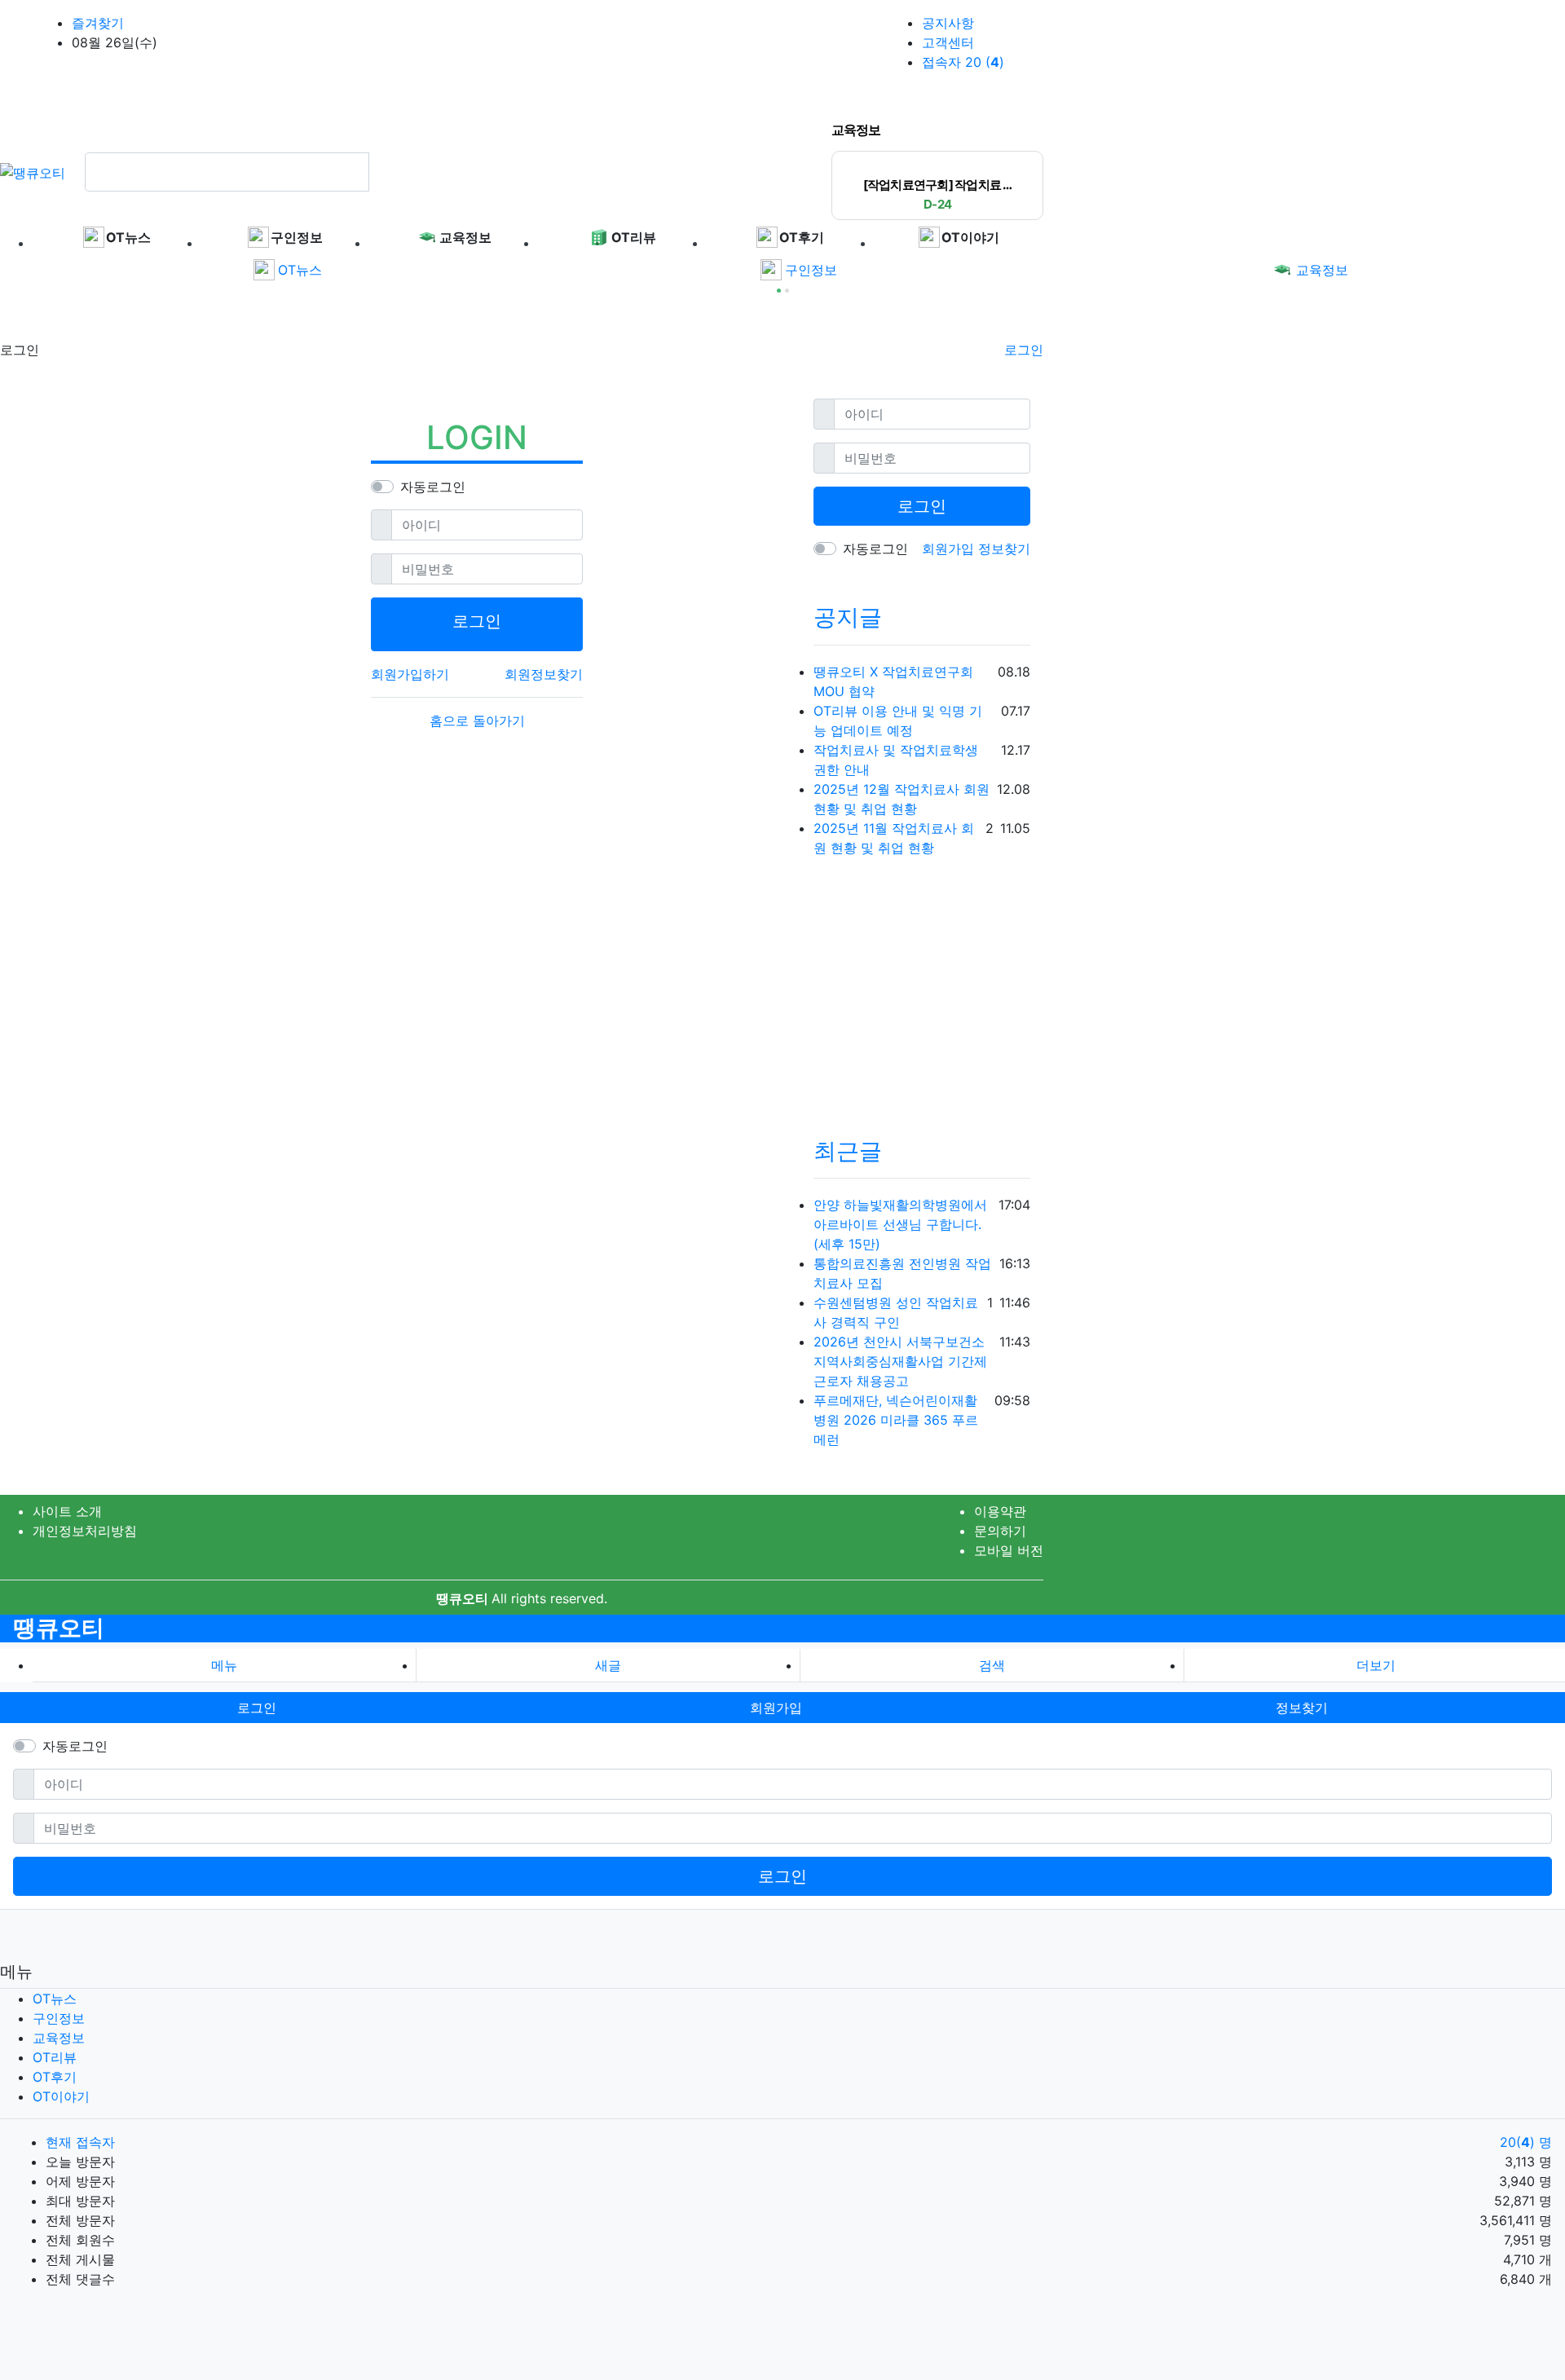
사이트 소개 (67, 1511)
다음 (1035, 132)
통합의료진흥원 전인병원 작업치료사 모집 (902, 1273)
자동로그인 (433, 487)
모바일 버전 (1009, 1550)
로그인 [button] (257, 1708)
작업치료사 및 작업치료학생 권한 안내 (896, 760)
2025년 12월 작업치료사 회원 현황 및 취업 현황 (902, 799)
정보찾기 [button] (1302, 1708)
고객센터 (948, 42)
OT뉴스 (300, 270)
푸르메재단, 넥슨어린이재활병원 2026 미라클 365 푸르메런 (896, 1420)
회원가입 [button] (776, 1708)
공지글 (848, 617)
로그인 (1024, 350)
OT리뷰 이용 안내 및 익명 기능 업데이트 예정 (898, 721)
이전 (1018, 132)
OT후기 (55, 2077)
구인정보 (811, 270)
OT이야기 (61, 2096)
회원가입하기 (410, 674)
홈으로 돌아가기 (477, 721)
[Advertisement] (130, 315)
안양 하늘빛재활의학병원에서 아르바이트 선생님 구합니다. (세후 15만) (900, 1224)
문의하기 (1000, 1531)
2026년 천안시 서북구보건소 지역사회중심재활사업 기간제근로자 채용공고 (900, 1361)
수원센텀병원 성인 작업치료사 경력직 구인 (896, 1312)
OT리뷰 (55, 2057)
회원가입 (950, 549)
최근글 (848, 1151)
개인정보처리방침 (85, 1531)
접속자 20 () (963, 62)
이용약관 (1000, 1511)
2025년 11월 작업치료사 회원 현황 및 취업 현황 (894, 838)
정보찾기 (1004, 549)
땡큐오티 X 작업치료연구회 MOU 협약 (893, 681)
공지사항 (948, 23)
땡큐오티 (59, 1628)
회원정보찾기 (544, 674)
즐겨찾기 (98, 23)
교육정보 (1322, 270)
